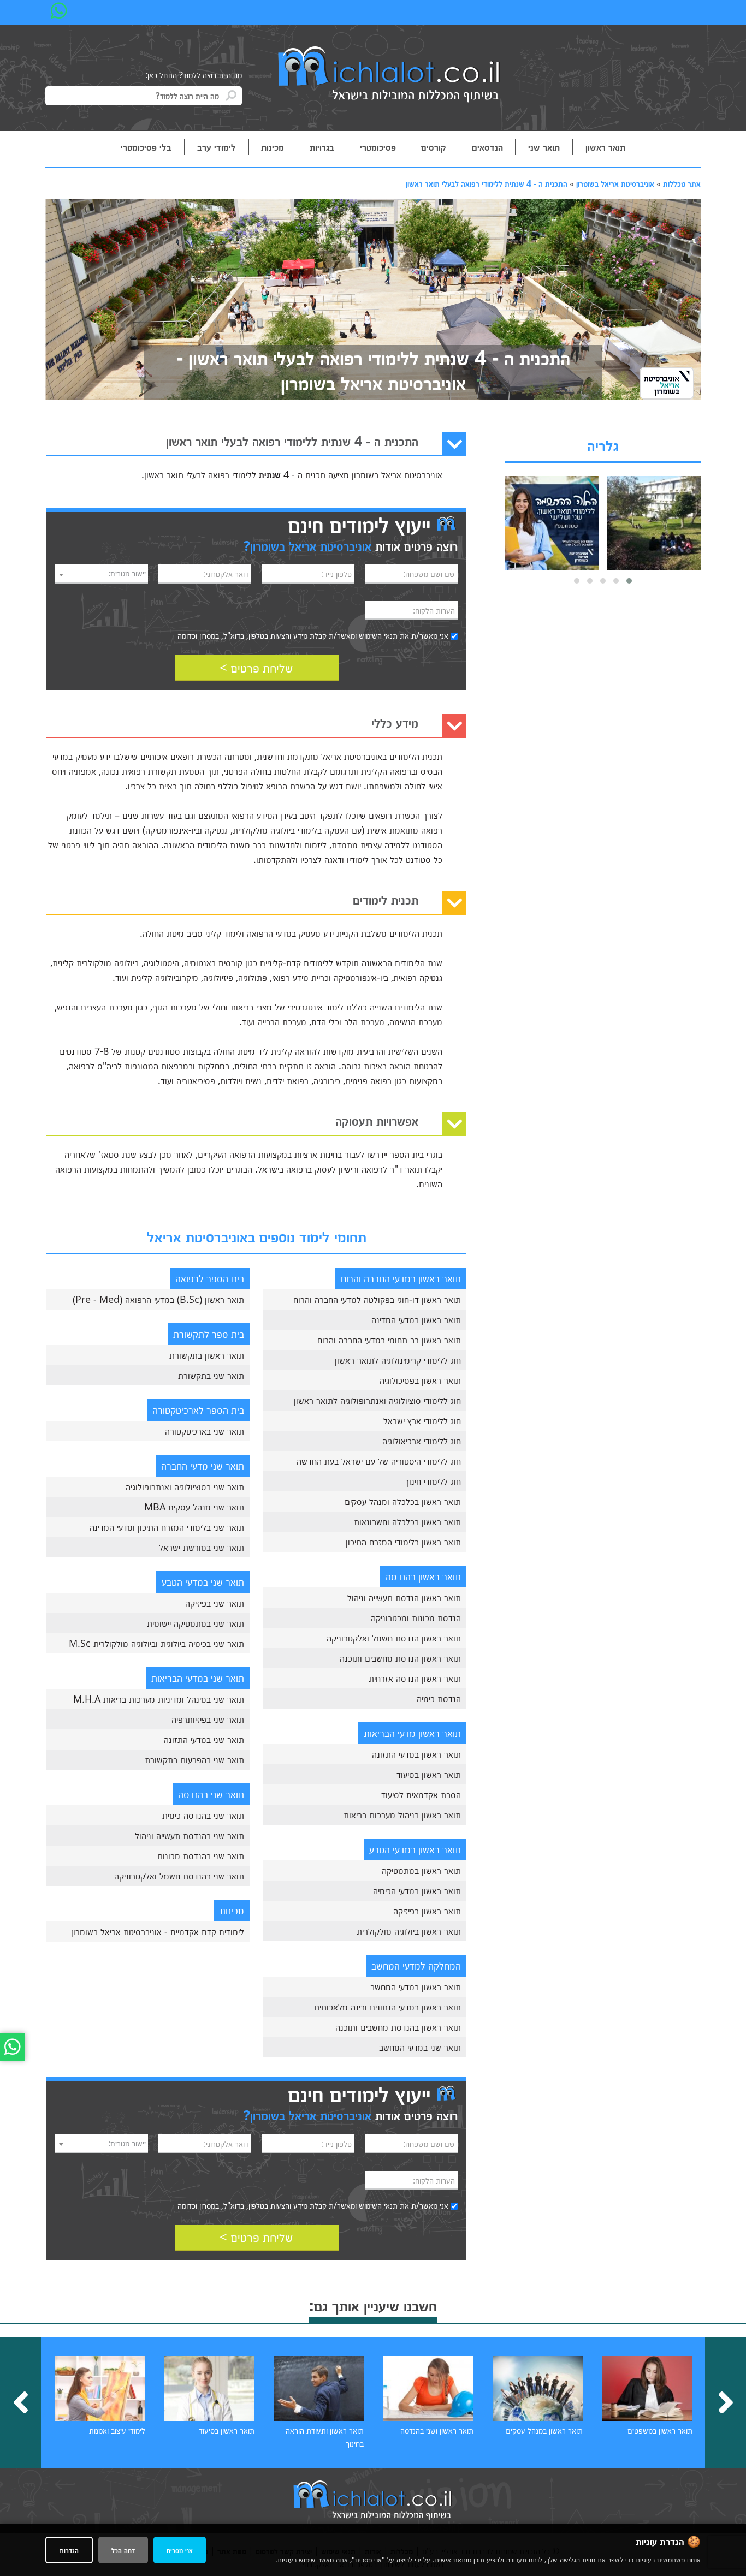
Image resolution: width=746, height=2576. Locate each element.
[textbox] (102, 573)
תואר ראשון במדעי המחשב (416, 1986)
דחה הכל (123, 2550)
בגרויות (322, 147)
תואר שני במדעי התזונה (204, 1739)
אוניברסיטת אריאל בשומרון (615, 183)
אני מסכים (180, 2550)
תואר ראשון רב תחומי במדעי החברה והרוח (389, 1340)
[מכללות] (389, 75)
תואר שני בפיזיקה (215, 1603)
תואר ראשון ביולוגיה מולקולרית (409, 1931)
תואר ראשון (605, 147)
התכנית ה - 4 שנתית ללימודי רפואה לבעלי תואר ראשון (487, 183)
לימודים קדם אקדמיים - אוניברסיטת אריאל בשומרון (158, 1931)
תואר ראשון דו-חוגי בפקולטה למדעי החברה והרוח (377, 1299)
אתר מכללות (682, 183)
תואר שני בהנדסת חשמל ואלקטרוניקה (179, 1876)
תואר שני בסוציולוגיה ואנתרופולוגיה (185, 1486)
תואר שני (544, 147)
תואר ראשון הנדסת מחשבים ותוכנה (400, 1658)
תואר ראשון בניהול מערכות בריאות (402, 1814)
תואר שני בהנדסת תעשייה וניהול (190, 1835)
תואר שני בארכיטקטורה (205, 1431)
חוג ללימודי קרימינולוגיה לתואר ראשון (398, 1360)
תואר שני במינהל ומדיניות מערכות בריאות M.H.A (159, 1699)
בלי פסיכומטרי (146, 147)
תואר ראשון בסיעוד (429, 1774)
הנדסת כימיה (439, 1698)
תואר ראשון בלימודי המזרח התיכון (403, 1542)
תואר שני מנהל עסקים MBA (194, 1507)
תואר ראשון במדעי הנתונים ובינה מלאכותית (387, 2007)
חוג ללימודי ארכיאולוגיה (422, 1441)
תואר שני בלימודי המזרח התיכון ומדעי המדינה (167, 1527)
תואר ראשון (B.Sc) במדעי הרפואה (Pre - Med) (158, 1299)
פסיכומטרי (378, 147)
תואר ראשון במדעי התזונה (416, 1754)
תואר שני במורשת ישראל (202, 1547)
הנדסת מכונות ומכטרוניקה (416, 1617)
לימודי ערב (217, 147)
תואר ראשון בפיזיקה (427, 1911)
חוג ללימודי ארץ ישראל (422, 1420)
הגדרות (69, 2550)
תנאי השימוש (378, 635)
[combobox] (102, 574)
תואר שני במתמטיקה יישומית (196, 1623)
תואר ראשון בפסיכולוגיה (420, 1380)
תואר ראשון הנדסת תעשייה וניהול (404, 1597)
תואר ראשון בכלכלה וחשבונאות (407, 1521)
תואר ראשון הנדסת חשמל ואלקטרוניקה (394, 1638)
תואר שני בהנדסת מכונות (201, 1855)
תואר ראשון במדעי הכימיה (417, 1890)
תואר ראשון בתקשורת (207, 1355)
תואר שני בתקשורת (211, 1375)
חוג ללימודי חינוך (433, 1481)
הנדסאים (487, 147)
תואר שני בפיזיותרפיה (208, 1719)
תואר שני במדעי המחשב (420, 2047)
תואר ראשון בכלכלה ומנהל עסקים (403, 1501)
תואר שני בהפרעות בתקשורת (194, 1759)
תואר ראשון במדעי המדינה (416, 1319)
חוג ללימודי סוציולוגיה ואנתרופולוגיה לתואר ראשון (377, 1400)
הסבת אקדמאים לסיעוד (421, 1794)
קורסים (434, 147)
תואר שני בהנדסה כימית (203, 1815)
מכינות (273, 147)
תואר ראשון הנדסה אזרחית (415, 1678)
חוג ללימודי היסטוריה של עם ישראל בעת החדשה (379, 1461)
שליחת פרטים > (256, 667)
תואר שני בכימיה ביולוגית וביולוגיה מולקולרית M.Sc (156, 1643)
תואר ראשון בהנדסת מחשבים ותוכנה (398, 2027)
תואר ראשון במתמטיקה (421, 1870)
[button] (629, 581)
